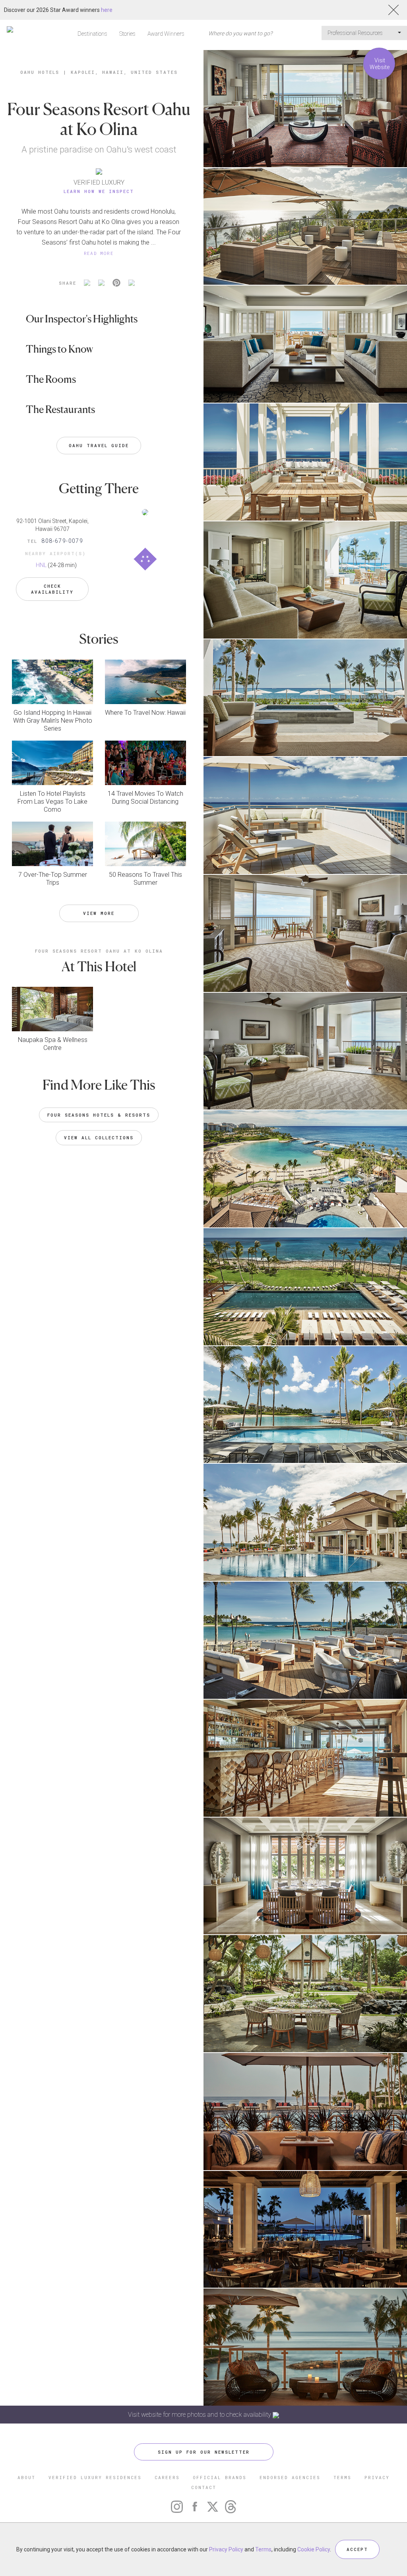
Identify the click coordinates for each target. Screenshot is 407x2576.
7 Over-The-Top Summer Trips (53, 879)
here (107, 10)
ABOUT (26, 2477)
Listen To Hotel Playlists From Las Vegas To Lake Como (52, 802)
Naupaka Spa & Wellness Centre (53, 1044)
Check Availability (52, 589)
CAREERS (167, 2477)
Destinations (92, 34)
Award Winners (166, 34)
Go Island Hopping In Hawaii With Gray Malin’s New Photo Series (53, 721)
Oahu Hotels (40, 72)
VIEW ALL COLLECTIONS (99, 1137)
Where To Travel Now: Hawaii (145, 713)
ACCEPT (357, 2549)
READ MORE (99, 253)
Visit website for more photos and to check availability (200, 2415)
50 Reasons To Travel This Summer (145, 879)
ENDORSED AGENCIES (290, 2477)
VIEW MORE (99, 913)
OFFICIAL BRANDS (220, 2477)
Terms (263, 2549)
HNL (41, 565)
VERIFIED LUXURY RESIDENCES (95, 2477)
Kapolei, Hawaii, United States (124, 72)
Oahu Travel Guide (99, 445)
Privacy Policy (226, 2549)
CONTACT (204, 2487)
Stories (127, 34)
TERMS (342, 2477)
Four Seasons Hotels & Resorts (99, 1115)
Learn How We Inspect (99, 191)
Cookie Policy (314, 2549)
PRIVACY (377, 2477)
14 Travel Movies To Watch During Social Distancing (145, 798)
